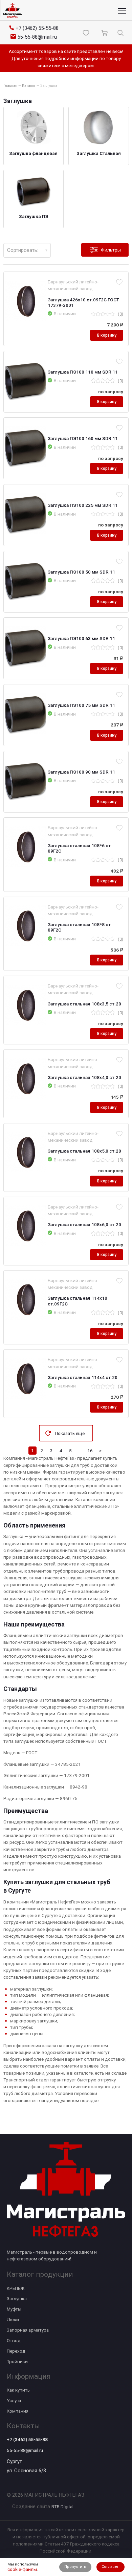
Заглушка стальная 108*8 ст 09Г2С (79, 927)
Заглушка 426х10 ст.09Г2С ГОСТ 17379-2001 (83, 302)
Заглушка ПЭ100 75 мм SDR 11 (81, 705)
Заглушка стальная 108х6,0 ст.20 (84, 1224)
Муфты (14, 2309)
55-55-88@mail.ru (25, 2450)
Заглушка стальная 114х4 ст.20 (83, 1377)
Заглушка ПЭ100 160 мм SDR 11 (83, 438)
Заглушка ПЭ (34, 216)
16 (90, 1451)
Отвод (14, 2340)
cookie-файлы (22, 2569)
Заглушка (17, 2298)
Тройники (17, 2361)
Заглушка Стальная (99, 153)
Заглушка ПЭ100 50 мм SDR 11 (81, 572)
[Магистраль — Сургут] (13, 11)
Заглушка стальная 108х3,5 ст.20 (84, 1004)
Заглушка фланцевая (33, 153)
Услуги (14, 2400)
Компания (18, 2411)
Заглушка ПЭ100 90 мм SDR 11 (81, 772)
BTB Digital (62, 2507)
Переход (16, 2351)
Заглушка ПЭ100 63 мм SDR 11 (81, 638)
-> (100, 1451)
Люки (13, 2319)
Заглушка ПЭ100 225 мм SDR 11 (83, 505)
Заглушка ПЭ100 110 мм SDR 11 (83, 372)
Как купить (18, 2390)
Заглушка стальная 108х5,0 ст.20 (84, 1151)
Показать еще (70, 1433)
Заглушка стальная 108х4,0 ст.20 (84, 1077)
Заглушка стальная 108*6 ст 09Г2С (79, 848)
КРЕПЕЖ (16, 2288)
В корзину (107, 335)
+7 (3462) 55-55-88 (27, 2439)
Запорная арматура (28, 2330)
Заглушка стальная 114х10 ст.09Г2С (78, 1301)
